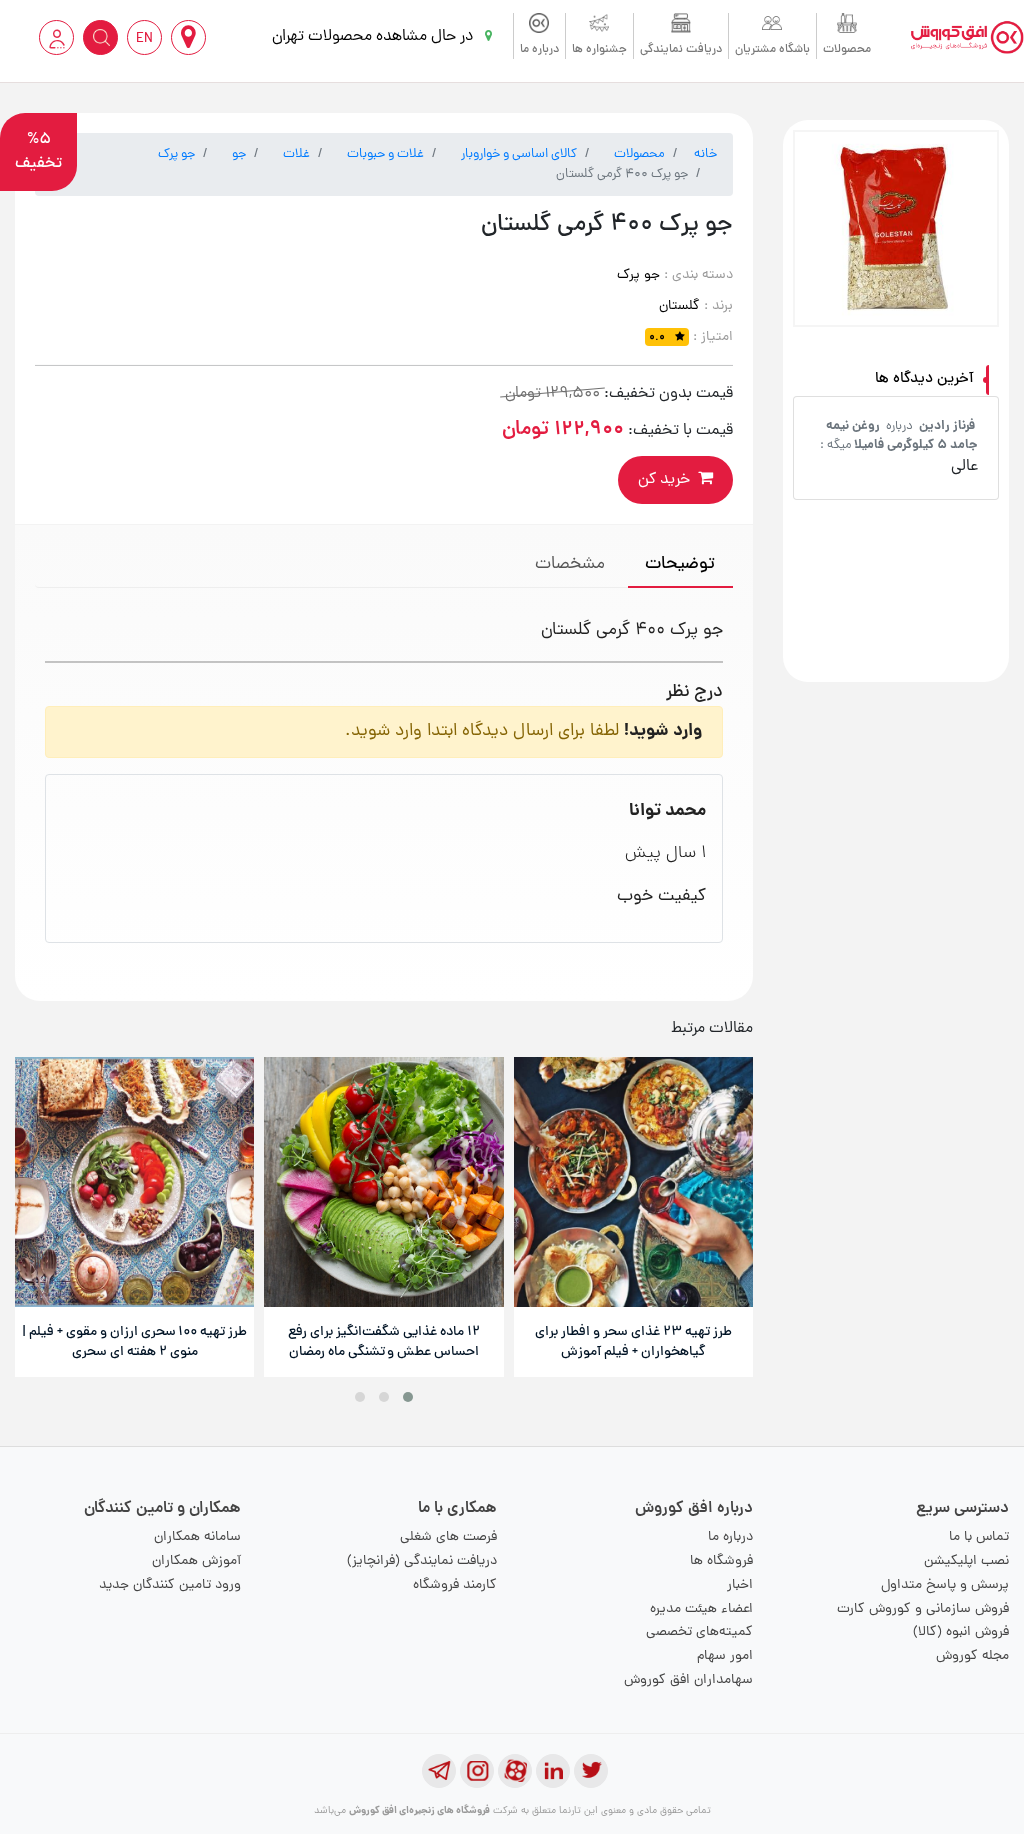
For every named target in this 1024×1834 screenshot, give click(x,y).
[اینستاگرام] (477, 1771)
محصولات (847, 50)
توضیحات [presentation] (680, 564)
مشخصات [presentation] (570, 564)
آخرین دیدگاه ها (924, 379)
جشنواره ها (599, 50)
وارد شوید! (663, 731)
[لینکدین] (553, 1771)
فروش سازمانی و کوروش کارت (923, 1609)
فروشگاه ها (721, 1561)
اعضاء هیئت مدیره (701, 1609)
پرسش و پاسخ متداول (945, 1585)
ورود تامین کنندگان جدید (170, 1585)
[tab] (680, 566)
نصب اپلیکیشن (966, 1561)
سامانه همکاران (197, 1537)
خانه (705, 154)
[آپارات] (515, 1771)
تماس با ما (979, 1537)
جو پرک (176, 154)
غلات (296, 154)
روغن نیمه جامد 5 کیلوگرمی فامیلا (902, 436)
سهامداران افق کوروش (688, 1680)
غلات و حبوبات (385, 154)
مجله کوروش (972, 1656)
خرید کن (664, 480)
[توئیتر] (591, 1771)
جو (239, 154)
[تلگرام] (439, 1771)
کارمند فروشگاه (455, 1585)
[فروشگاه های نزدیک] (188, 37)
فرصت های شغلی (448, 1537)
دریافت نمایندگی (681, 50)
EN (144, 39)
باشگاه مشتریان (772, 50)
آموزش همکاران (196, 1561)
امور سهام (725, 1656)
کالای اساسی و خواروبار (519, 154)
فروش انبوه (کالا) (961, 1632)
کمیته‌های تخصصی (699, 1632)
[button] (408, 1397)
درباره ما (539, 50)
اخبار (740, 1585)
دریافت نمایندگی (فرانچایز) (422, 1561)
